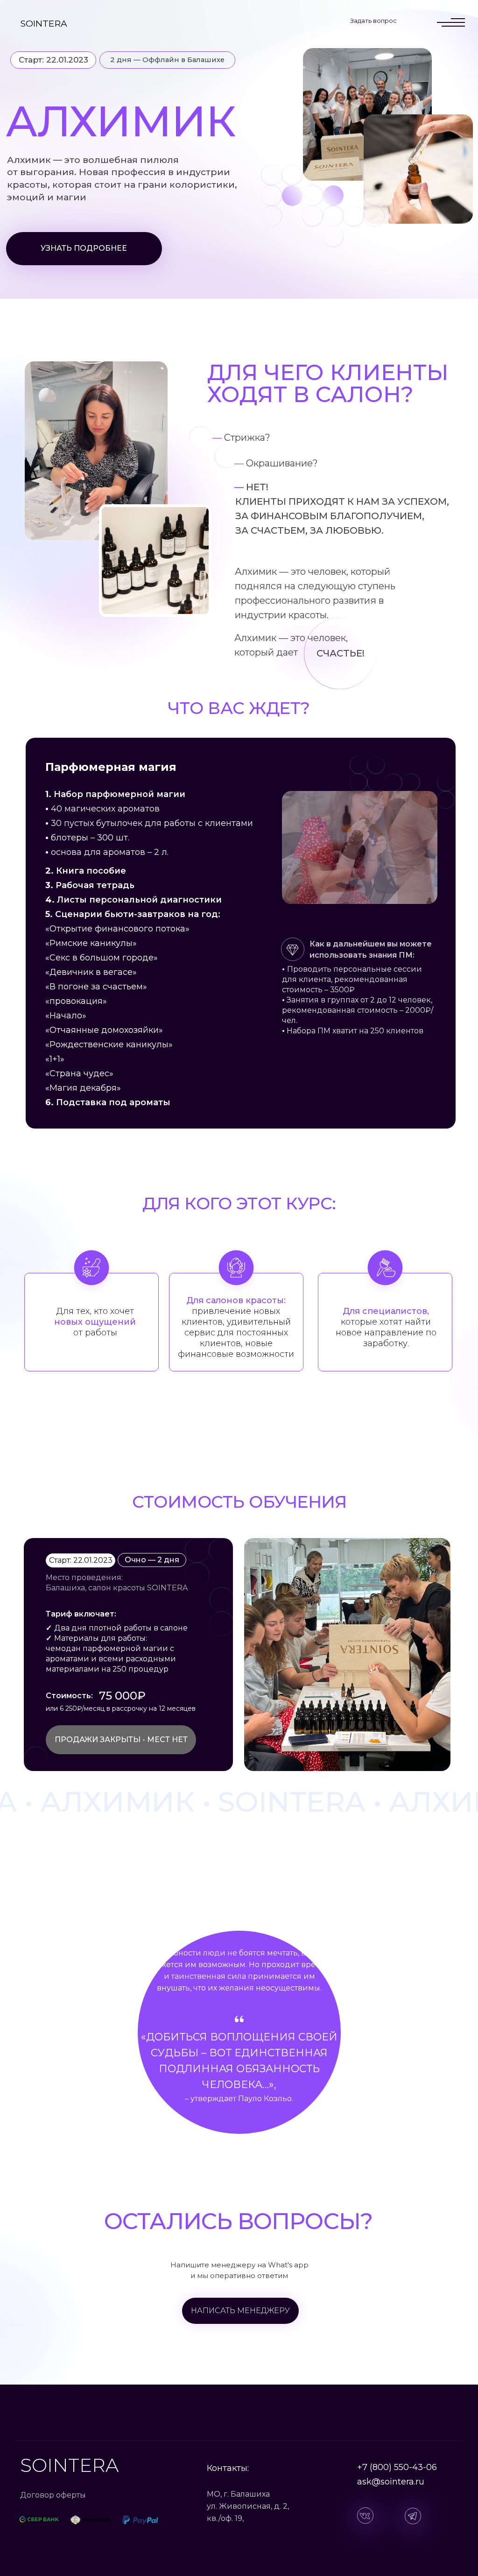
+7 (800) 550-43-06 (397, 2467)
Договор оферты (53, 2495)
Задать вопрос (373, 21)
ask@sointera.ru (391, 2482)
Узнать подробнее (84, 248)
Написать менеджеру (240, 2311)
